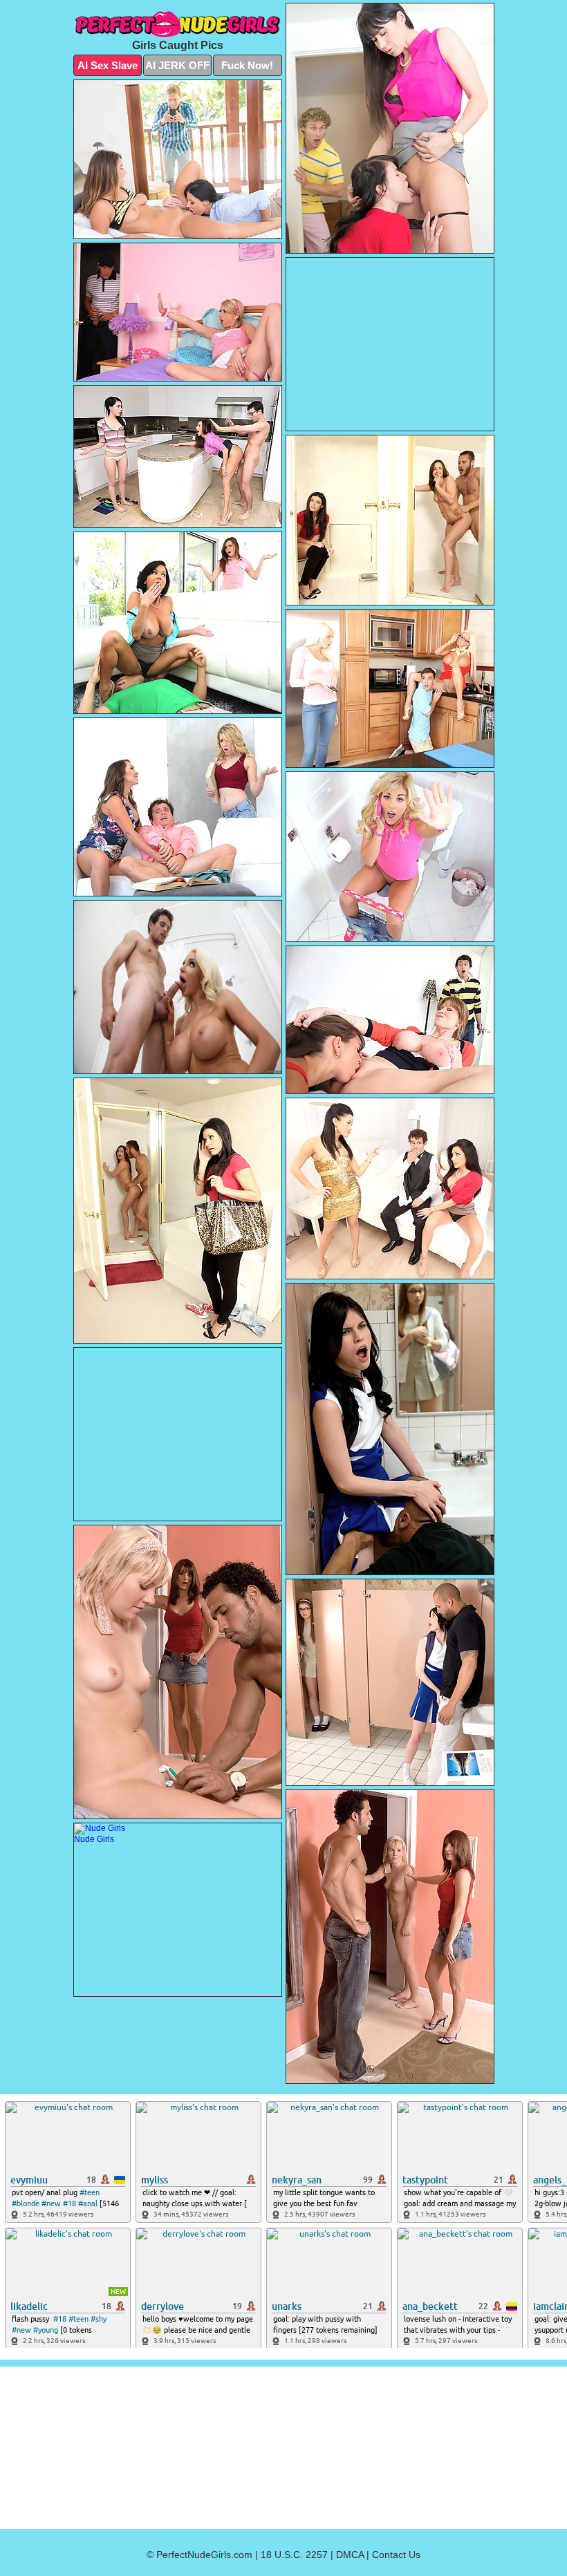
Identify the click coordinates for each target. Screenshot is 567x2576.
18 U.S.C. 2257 (294, 2555)
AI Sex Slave (108, 65)
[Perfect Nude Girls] (178, 24)
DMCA (350, 2555)
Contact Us (396, 2555)
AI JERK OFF (177, 65)
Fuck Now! (247, 65)
